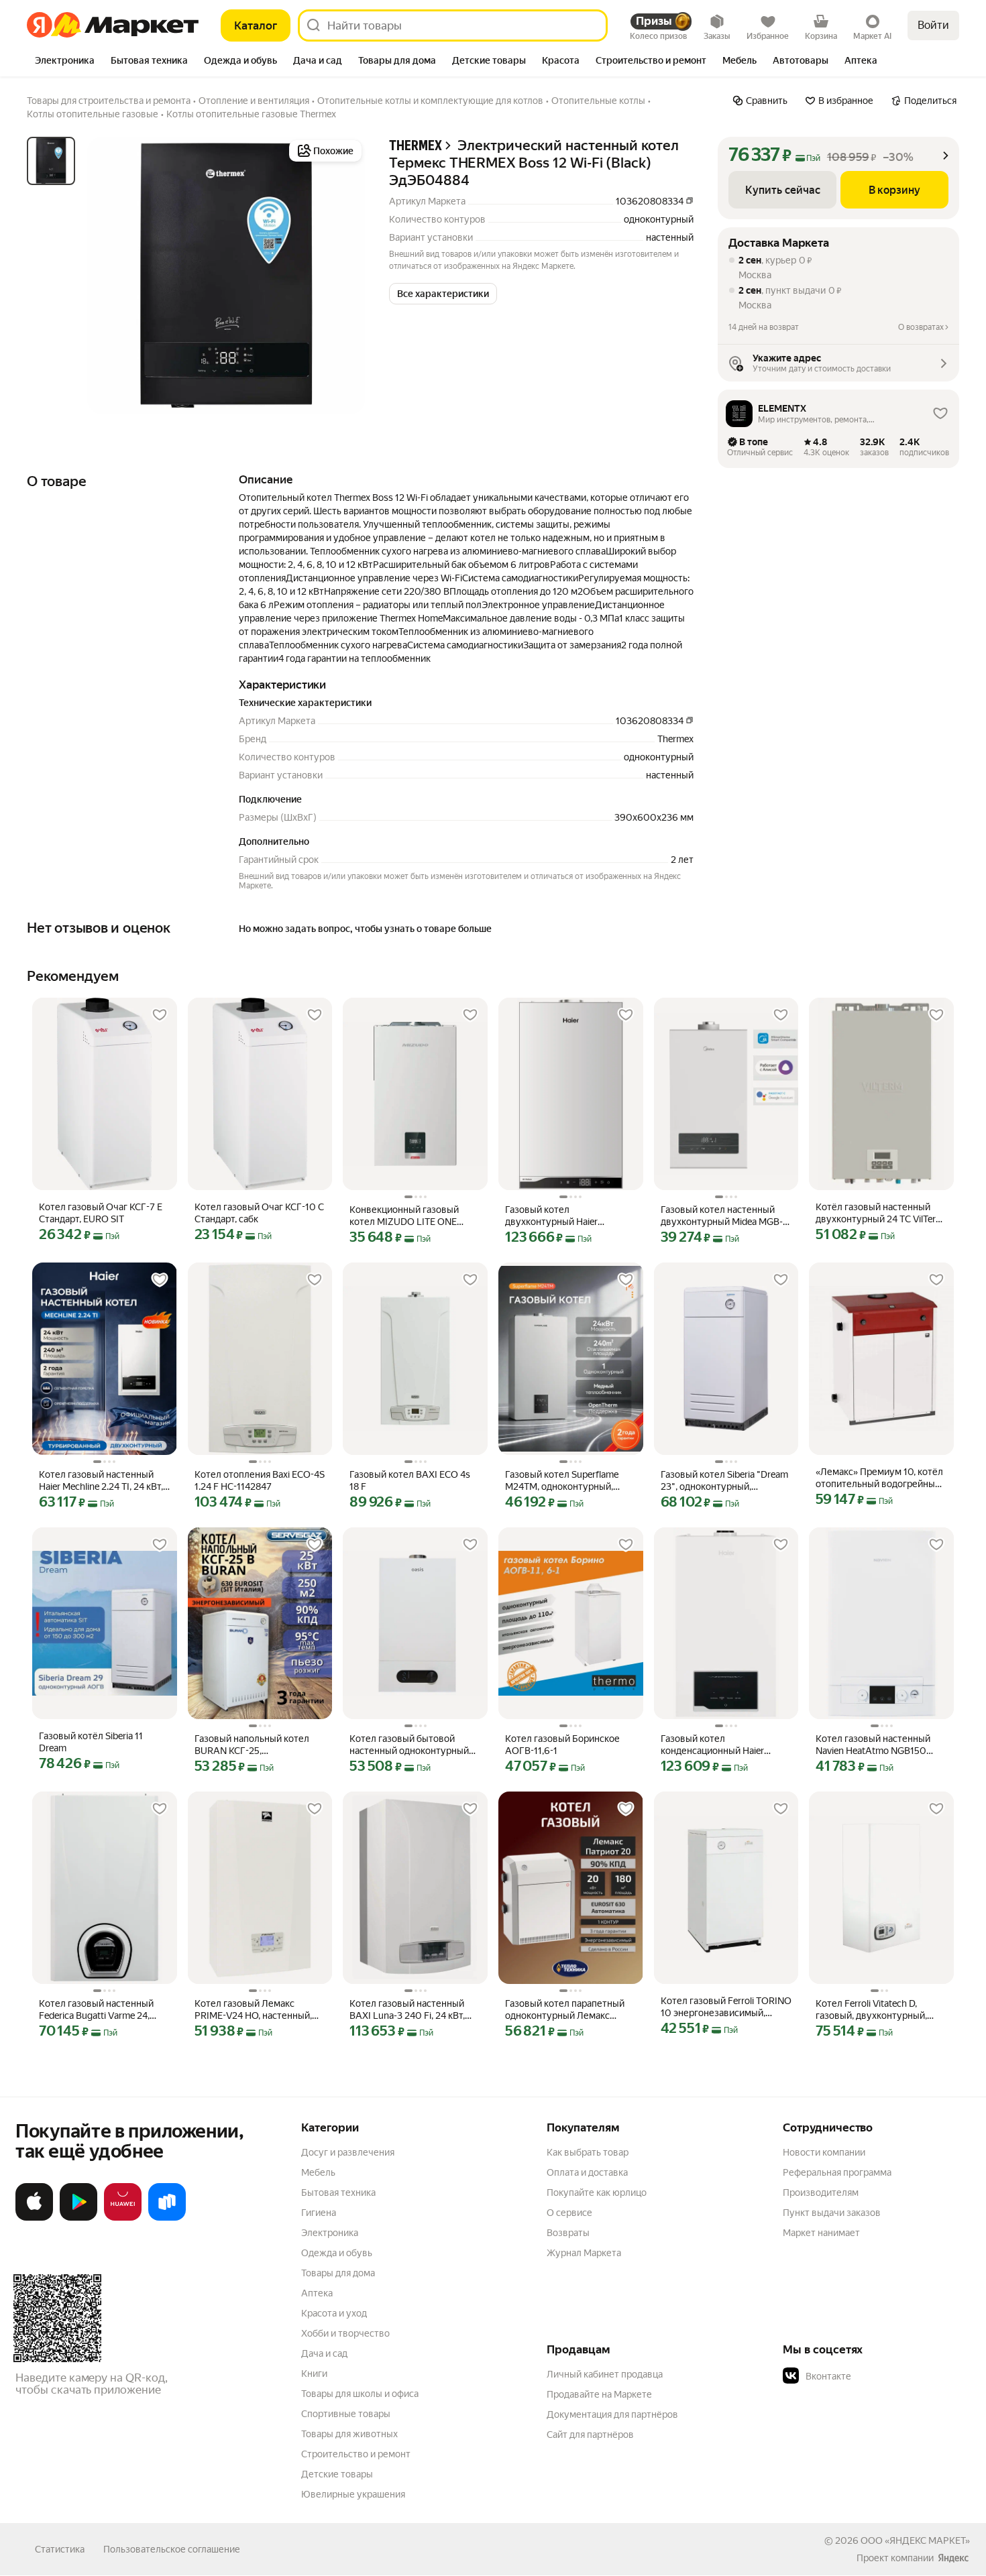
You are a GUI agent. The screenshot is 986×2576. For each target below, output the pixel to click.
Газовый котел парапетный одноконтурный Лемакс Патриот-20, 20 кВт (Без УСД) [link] (565, 2010)
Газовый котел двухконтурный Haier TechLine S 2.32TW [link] (551, 1216)
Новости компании (824, 2152)
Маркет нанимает (821, 2233)
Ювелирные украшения (353, 2494)
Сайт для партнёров (590, 2435)
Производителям (821, 2192)
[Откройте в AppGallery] (123, 2218)
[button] (443, 294)
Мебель (318, 2172)
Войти (933, 25)
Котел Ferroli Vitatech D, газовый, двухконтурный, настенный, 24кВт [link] (871, 2010)
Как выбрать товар (588, 2152)
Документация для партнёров (612, 2414)
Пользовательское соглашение (172, 2549)
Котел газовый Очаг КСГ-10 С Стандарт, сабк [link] (259, 1213)
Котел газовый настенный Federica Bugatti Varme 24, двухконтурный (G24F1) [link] (96, 2010)
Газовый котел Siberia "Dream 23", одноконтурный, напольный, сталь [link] (724, 1481)
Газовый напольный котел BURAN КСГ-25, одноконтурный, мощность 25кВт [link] (254, 1745)
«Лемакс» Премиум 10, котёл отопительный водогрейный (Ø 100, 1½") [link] (879, 1478)
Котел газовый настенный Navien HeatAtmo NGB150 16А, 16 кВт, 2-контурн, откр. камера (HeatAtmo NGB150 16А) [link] (877, 1745)
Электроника (330, 2233)
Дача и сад (324, 2353)
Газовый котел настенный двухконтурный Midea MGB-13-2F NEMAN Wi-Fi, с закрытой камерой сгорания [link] (722, 1216)
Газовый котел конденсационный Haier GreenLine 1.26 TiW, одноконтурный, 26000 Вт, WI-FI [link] (720, 1745)
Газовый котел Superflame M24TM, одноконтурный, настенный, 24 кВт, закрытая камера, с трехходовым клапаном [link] (567, 1481)
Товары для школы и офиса (360, 2394)
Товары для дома (338, 2273)
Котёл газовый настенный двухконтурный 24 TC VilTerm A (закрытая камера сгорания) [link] (881, 1213)
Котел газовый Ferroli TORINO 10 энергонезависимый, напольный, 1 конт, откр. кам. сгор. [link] (726, 2007)
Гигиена (319, 2213)
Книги (314, 2374)
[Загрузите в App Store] (34, 2218)
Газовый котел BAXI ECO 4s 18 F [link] (410, 1480)
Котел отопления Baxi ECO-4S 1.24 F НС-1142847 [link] (260, 1480)
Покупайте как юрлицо (597, 2192)
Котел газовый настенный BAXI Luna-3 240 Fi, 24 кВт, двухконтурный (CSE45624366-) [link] (407, 2010)
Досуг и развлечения (348, 2152)
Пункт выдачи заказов (832, 2213)
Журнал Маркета (584, 2253)
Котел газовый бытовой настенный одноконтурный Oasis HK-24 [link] (409, 1745)
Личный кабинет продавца (605, 2374)
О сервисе (569, 2213)
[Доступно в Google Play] (78, 2218)
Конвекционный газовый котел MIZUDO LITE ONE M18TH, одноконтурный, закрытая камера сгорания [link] (407, 1216)
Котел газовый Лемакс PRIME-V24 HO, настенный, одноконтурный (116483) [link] (253, 2010)
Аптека (317, 2293)
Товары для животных (349, 2434)
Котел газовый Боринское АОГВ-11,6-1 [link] (562, 1745)
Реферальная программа (837, 2172)
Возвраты (568, 2233)
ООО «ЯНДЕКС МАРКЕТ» (915, 2540)
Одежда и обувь (337, 2253)
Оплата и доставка (587, 2172)
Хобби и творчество (345, 2333)
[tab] (65, 62)
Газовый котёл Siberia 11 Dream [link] (91, 1742)
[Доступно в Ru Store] (167, 2218)
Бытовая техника (338, 2192)
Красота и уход (334, 2313)
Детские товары (337, 2474)
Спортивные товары (346, 2414)
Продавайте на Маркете (599, 2394)
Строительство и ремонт (356, 2454)
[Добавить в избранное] (160, 1015)
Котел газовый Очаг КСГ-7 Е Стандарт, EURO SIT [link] (101, 1213)
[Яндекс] (953, 2558)
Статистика (60, 2549)
